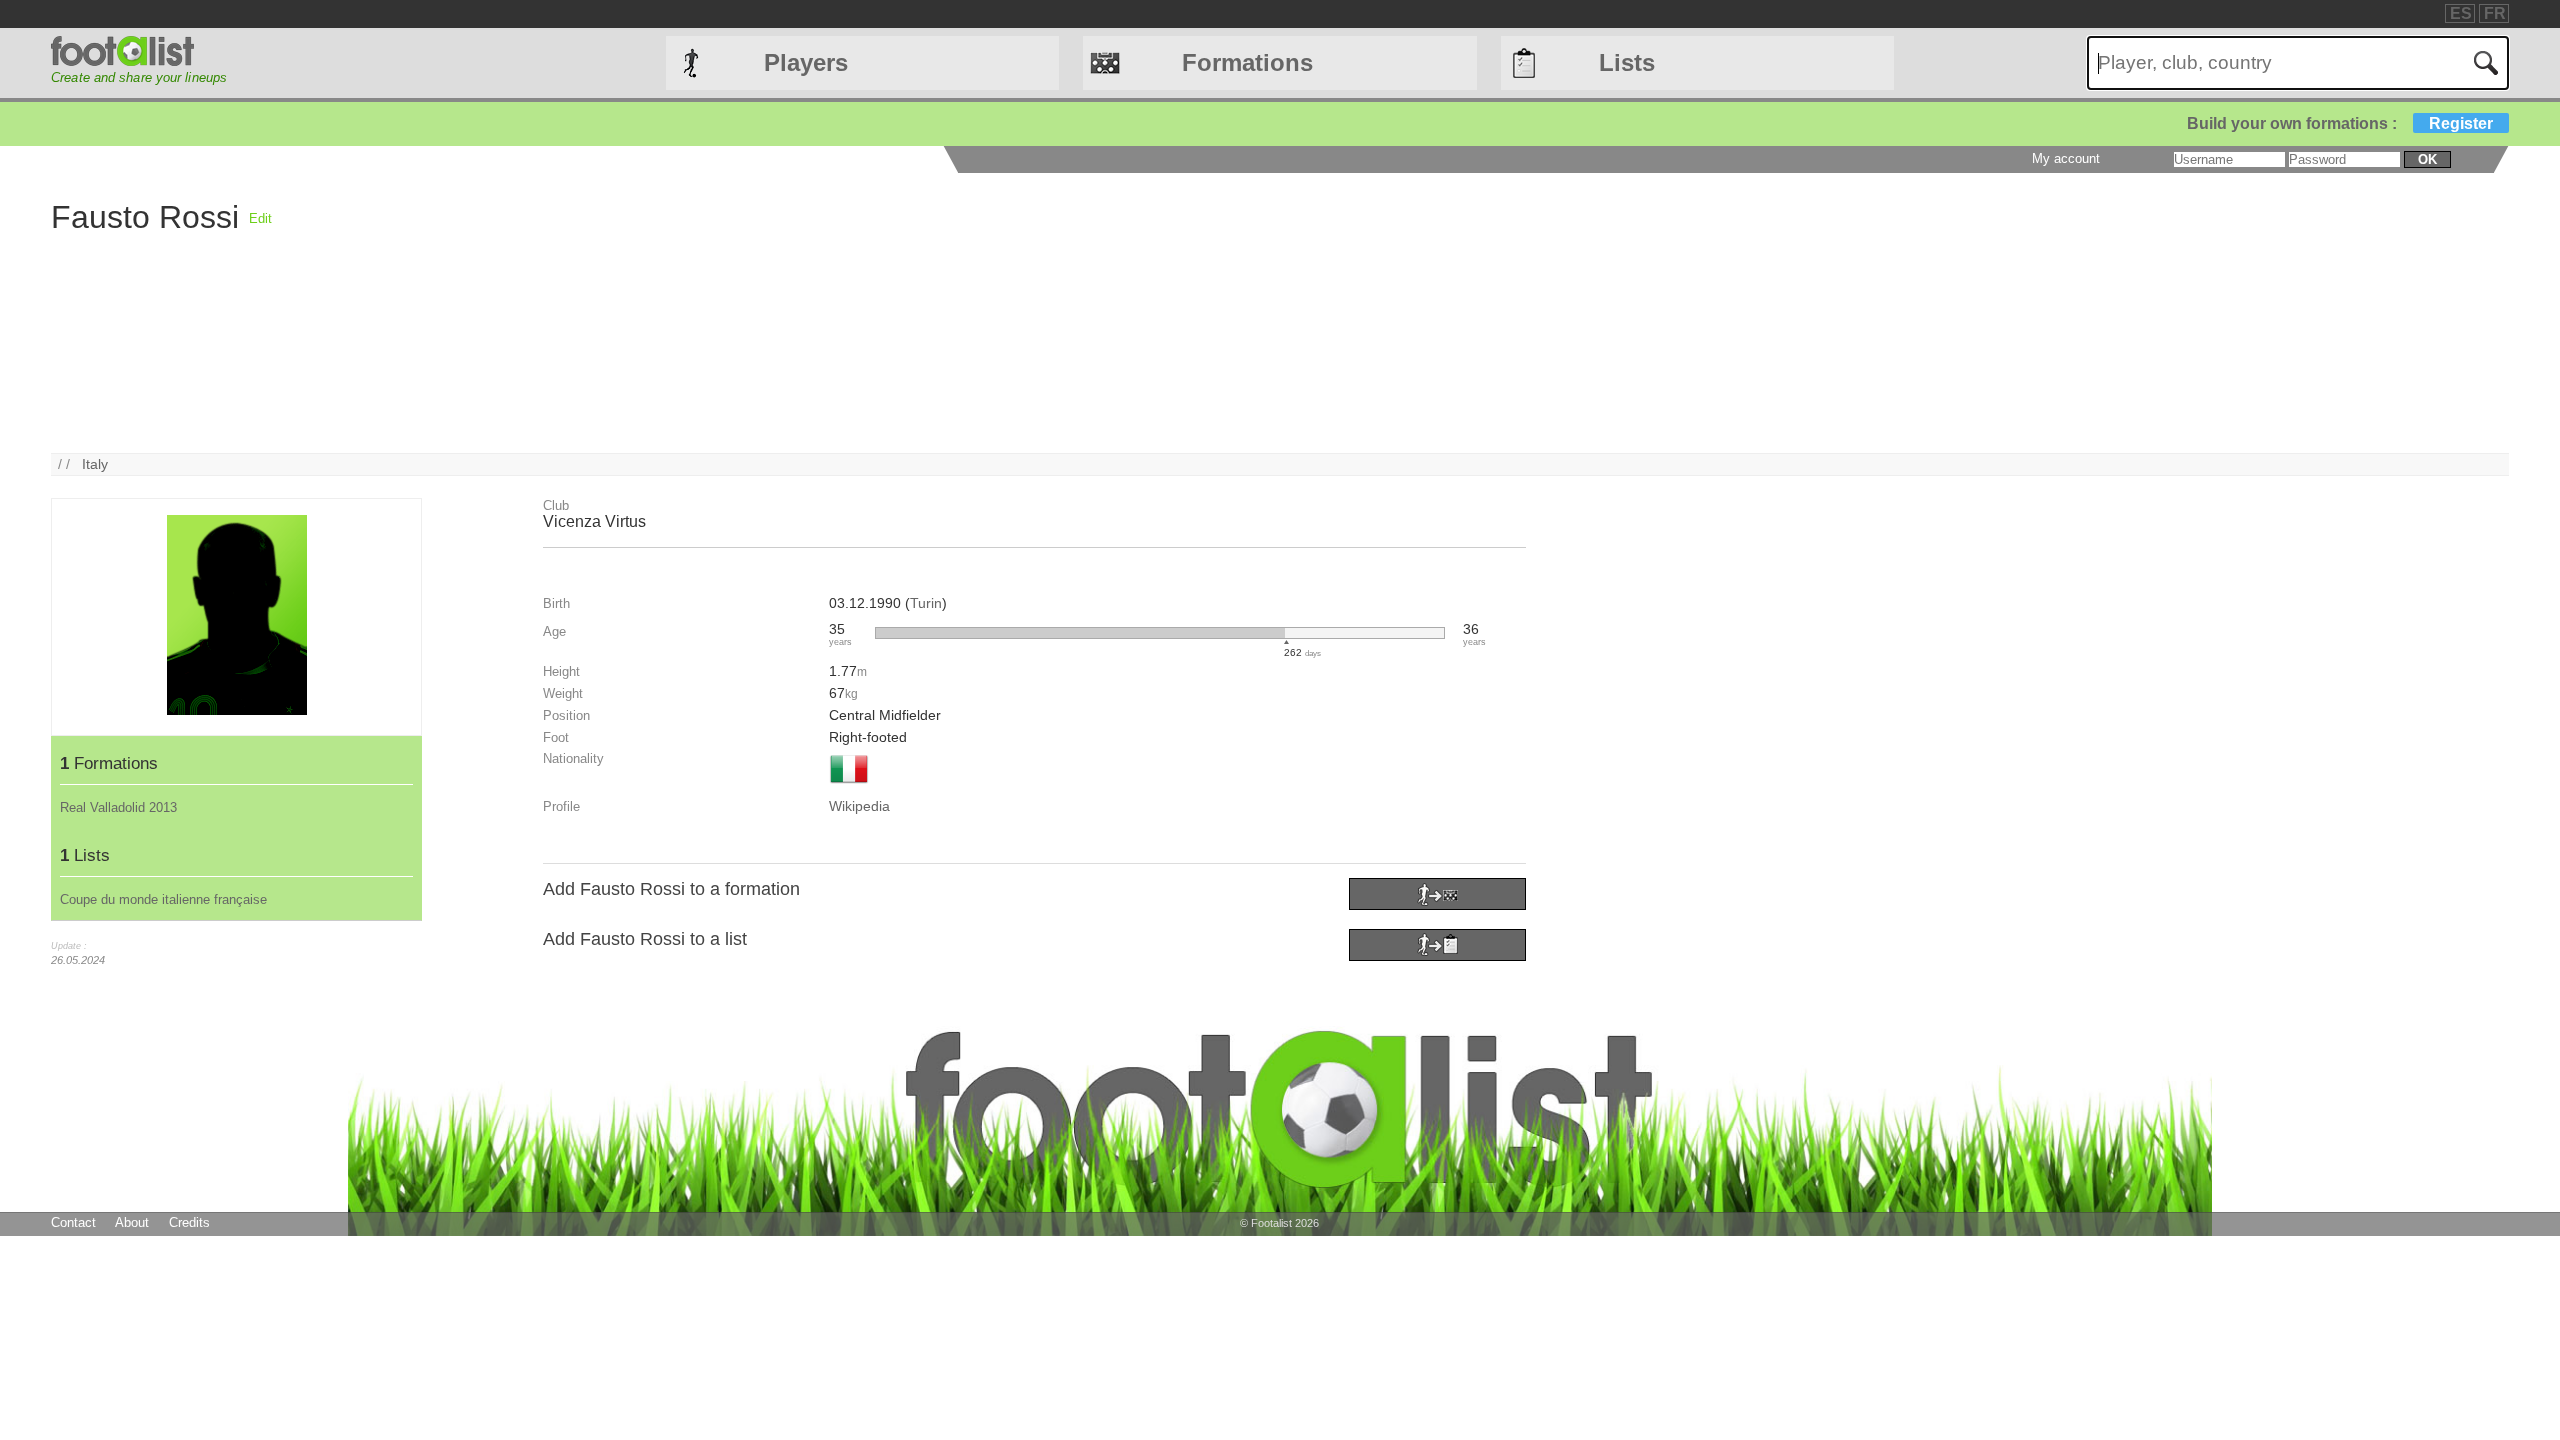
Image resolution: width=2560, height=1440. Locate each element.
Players (806, 62)
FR (2495, 13)
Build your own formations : (2340, 123)
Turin (926, 603)
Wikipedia (859, 806)
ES (2461, 13)
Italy (95, 464)
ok (2427, 159)
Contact (73, 1222)
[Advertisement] (872, 313)
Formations (1247, 62)
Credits (189, 1222)
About (132, 1222)
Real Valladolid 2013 (118, 807)
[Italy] (849, 785)
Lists (1627, 62)
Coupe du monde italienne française (163, 899)
